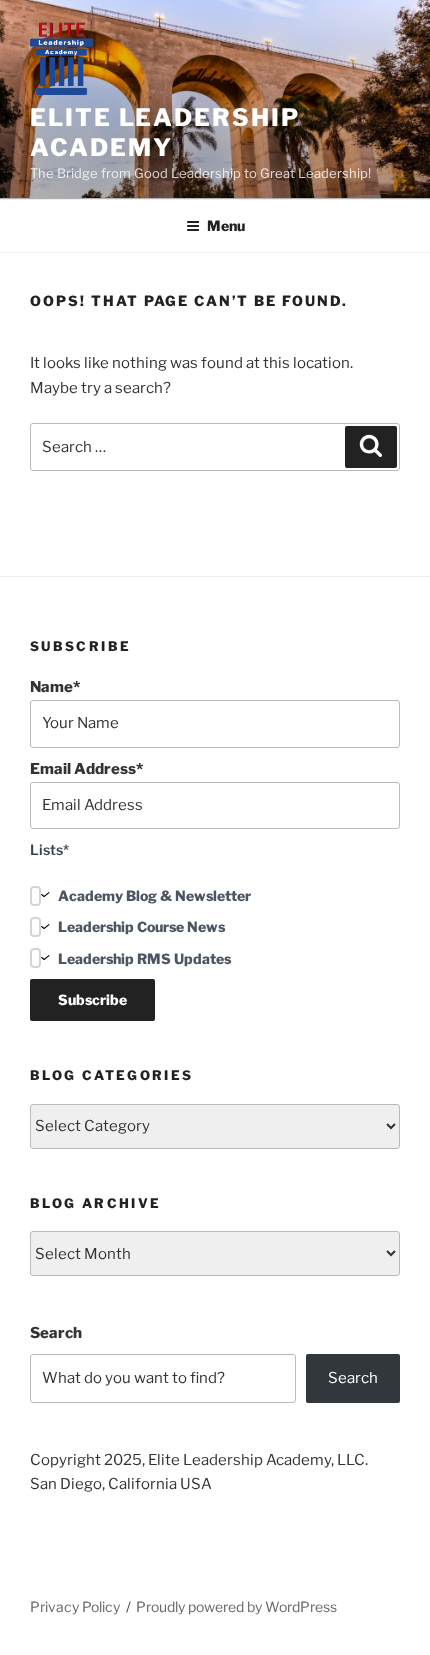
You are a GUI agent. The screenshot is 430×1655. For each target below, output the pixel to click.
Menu (226, 225)
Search (56, 1333)
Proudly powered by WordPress (236, 1606)
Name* (55, 687)
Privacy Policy (75, 1606)
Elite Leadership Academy (165, 132)
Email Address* (86, 769)
